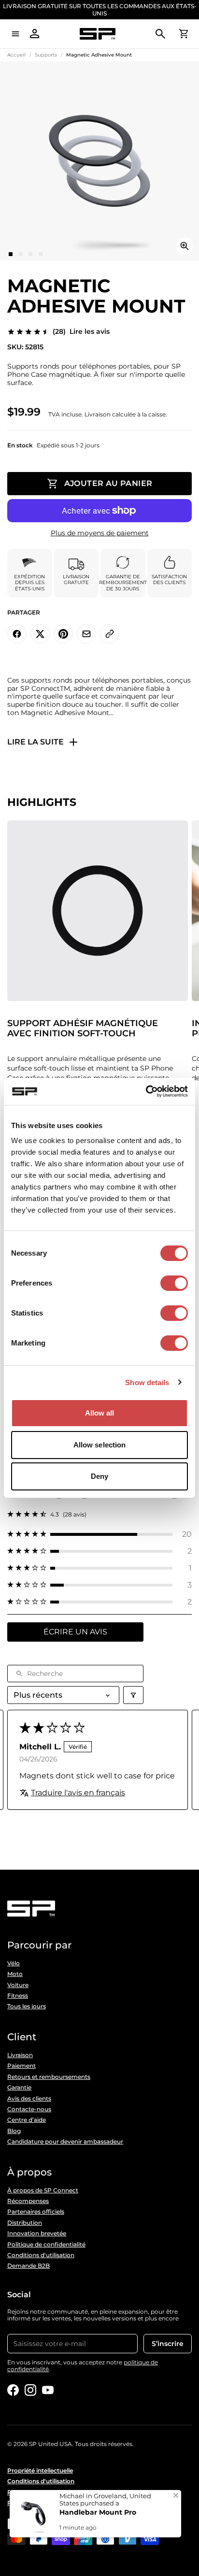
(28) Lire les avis (81, 332)
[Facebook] (13, 2390)
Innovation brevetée (37, 2233)
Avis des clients (29, 2099)
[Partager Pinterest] (63, 634)
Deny (99, 1476)
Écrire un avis (75, 1632)
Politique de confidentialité (46, 2245)
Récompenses (28, 2201)
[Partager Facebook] (17, 634)
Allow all (100, 1413)
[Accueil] (98, 34)
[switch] (174, 1283)
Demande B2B (28, 2266)
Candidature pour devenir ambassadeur (65, 2142)
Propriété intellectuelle (40, 2471)
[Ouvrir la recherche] (160, 34)
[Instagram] (30, 2390)
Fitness (18, 1996)
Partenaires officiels (36, 2212)
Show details (147, 1382)
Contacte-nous (29, 2109)
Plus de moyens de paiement (100, 533)
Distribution (25, 2223)
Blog (14, 2131)
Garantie (19, 2088)
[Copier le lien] (110, 634)
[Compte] (35, 34)
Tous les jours (27, 2006)
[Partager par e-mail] (86, 634)
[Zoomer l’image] (185, 246)
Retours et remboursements (49, 2077)
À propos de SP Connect (43, 2190)
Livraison (20, 2055)
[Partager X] (40, 634)
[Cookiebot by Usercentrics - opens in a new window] (146, 1091)
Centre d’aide (27, 2120)
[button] (99, 1534)
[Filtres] (133, 1695)
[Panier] (184, 34)
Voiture (18, 1985)
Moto (15, 1974)
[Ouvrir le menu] (15, 34)
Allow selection (100, 1445)
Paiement (21, 2066)
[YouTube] (48, 2390)
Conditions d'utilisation (41, 2255)
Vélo (14, 1963)
